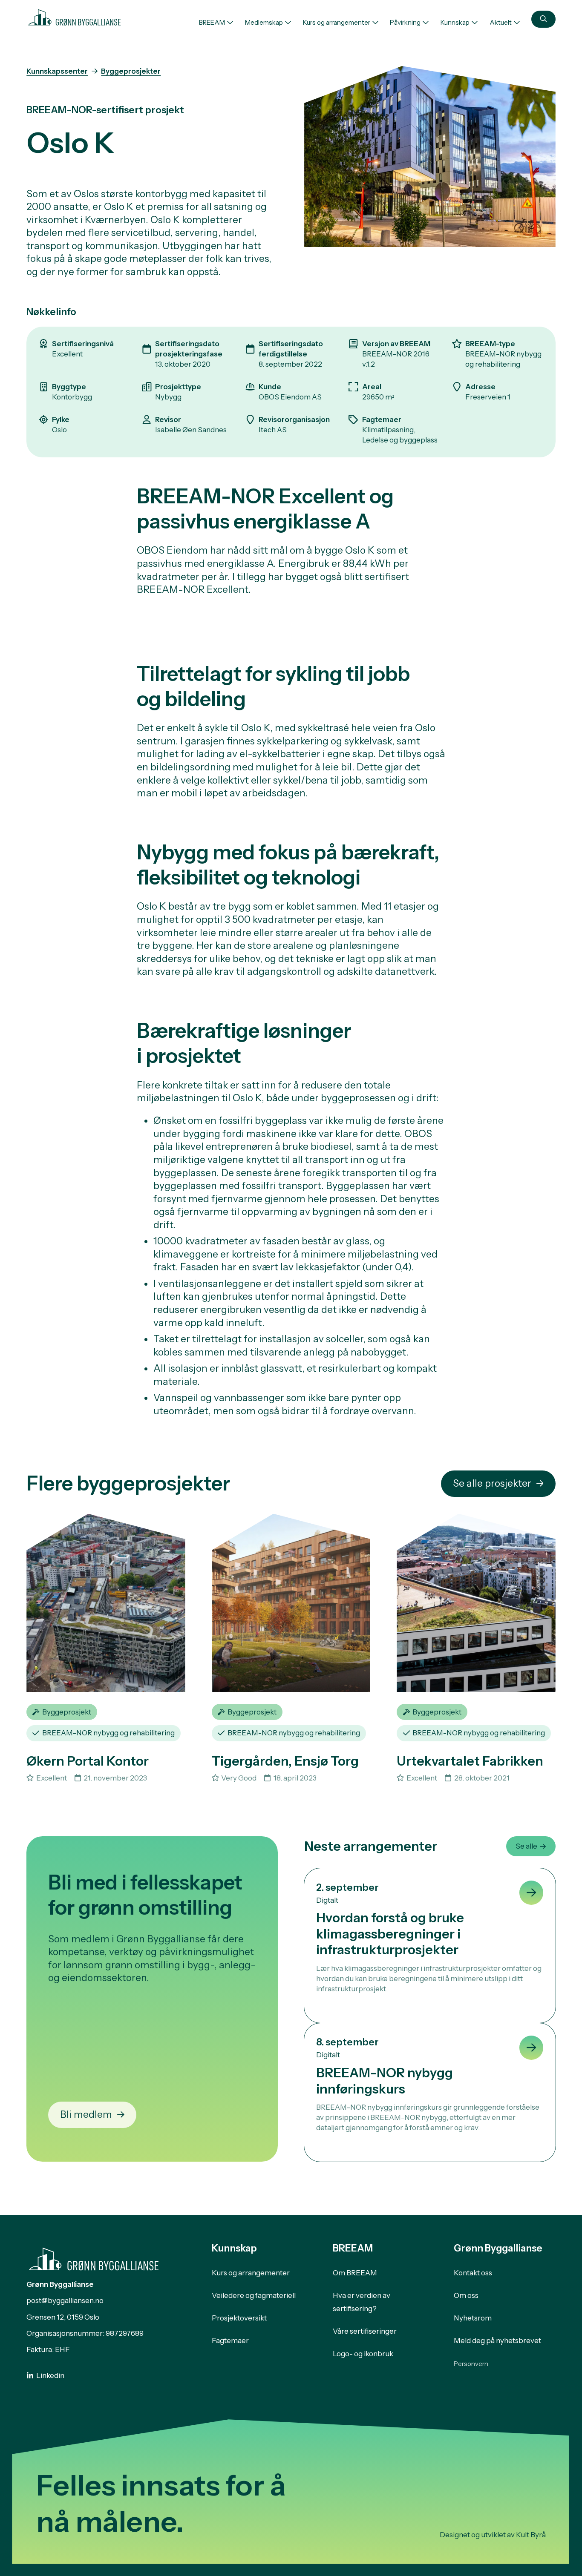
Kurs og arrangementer (337, 22)
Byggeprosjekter (131, 71)
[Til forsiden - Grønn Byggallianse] (75, 16)
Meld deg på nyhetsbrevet (497, 2341)
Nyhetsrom (473, 2318)
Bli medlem (86, 2114)
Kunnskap (455, 22)
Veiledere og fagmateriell (254, 2295)
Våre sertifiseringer (365, 2331)
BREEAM (212, 22)
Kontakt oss (473, 2273)
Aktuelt (501, 22)
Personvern (471, 2364)
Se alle (526, 1846)
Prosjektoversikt (239, 2318)
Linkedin (50, 2375)
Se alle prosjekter (492, 1483)
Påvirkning (405, 22)
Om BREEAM (355, 2273)
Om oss (466, 2295)
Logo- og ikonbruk (363, 2354)
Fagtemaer (230, 2341)
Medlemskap (264, 22)
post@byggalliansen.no (65, 2300)
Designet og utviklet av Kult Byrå (493, 2535)
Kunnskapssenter (57, 71)
